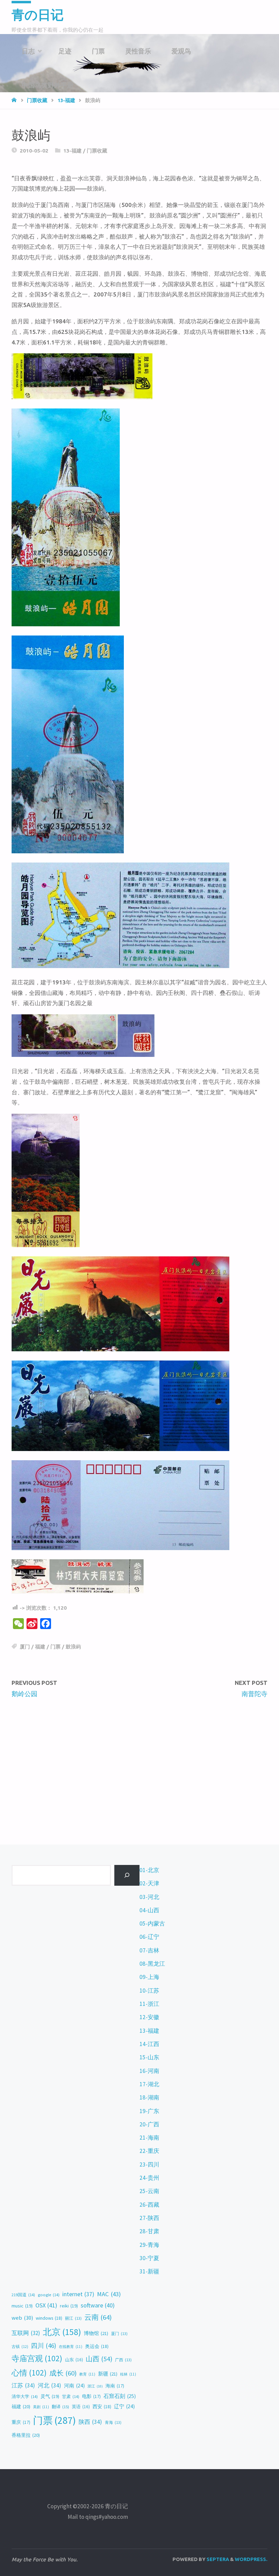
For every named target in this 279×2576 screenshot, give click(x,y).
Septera (217, 2559)
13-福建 (72, 151)
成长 (63, 2373)
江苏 (23, 2385)
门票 (55, 1647)
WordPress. (251, 2559)
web (22, 2318)
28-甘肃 (149, 2231)
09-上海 (149, 1977)
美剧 (41, 2407)
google (49, 2295)
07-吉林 (149, 1950)
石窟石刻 (120, 2396)
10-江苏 (149, 1991)
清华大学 (25, 2396)
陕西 (90, 2422)
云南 (98, 2317)
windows (49, 2318)
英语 (81, 2407)
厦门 (25, 1647)
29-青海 (149, 2245)
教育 (87, 2374)
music (22, 2306)
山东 (74, 2360)
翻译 (60, 2406)
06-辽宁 (149, 1937)
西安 (102, 2406)
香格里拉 (26, 2435)
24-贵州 (149, 2178)
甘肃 (71, 2396)
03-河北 (149, 1897)
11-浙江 (149, 2004)
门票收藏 (97, 151)
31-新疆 (149, 2271)
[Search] (127, 1875)
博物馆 (96, 2333)
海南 (115, 2386)
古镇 (20, 2347)
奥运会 (97, 2346)
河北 (50, 2385)
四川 (44, 2346)
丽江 (73, 2318)
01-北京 (149, 1870)
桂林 (128, 2374)
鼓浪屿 (73, 1647)
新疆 (108, 2374)
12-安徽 (149, 2017)
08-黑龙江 (152, 1964)
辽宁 (124, 2406)
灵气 (50, 2396)
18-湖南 (149, 2097)
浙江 (95, 2386)
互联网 (26, 2333)
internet (78, 2294)
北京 (62, 2332)
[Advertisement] (139, 1756)
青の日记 (38, 15)
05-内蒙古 (152, 1923)
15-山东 (149, 2057)
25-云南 (149, 2191)
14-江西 (149, 2044)
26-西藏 (149, 2205)
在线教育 (71, 2347)
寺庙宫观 (37, 2358)
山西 (99, 2359)
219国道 (23, 2295)
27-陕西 (149, 2218)
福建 (40, 1647)
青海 (113, 2422)
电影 (91, 2396)
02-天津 (149, 1883)
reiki (69, 2306)
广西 (123, 2360)
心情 (29, 2373)
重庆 (21, 2422)
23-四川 (149, 2164)
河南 (74, 2386)
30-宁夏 (149, 2258)
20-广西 (149, 2124)
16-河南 (149, 2071)
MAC (109, 2294)
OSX (46, 2305)
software (98, 2305)
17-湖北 (149, 2084)
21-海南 (149, 2138)
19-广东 (149, 2111)
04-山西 (149, 1910)
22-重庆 (149, 2151)
